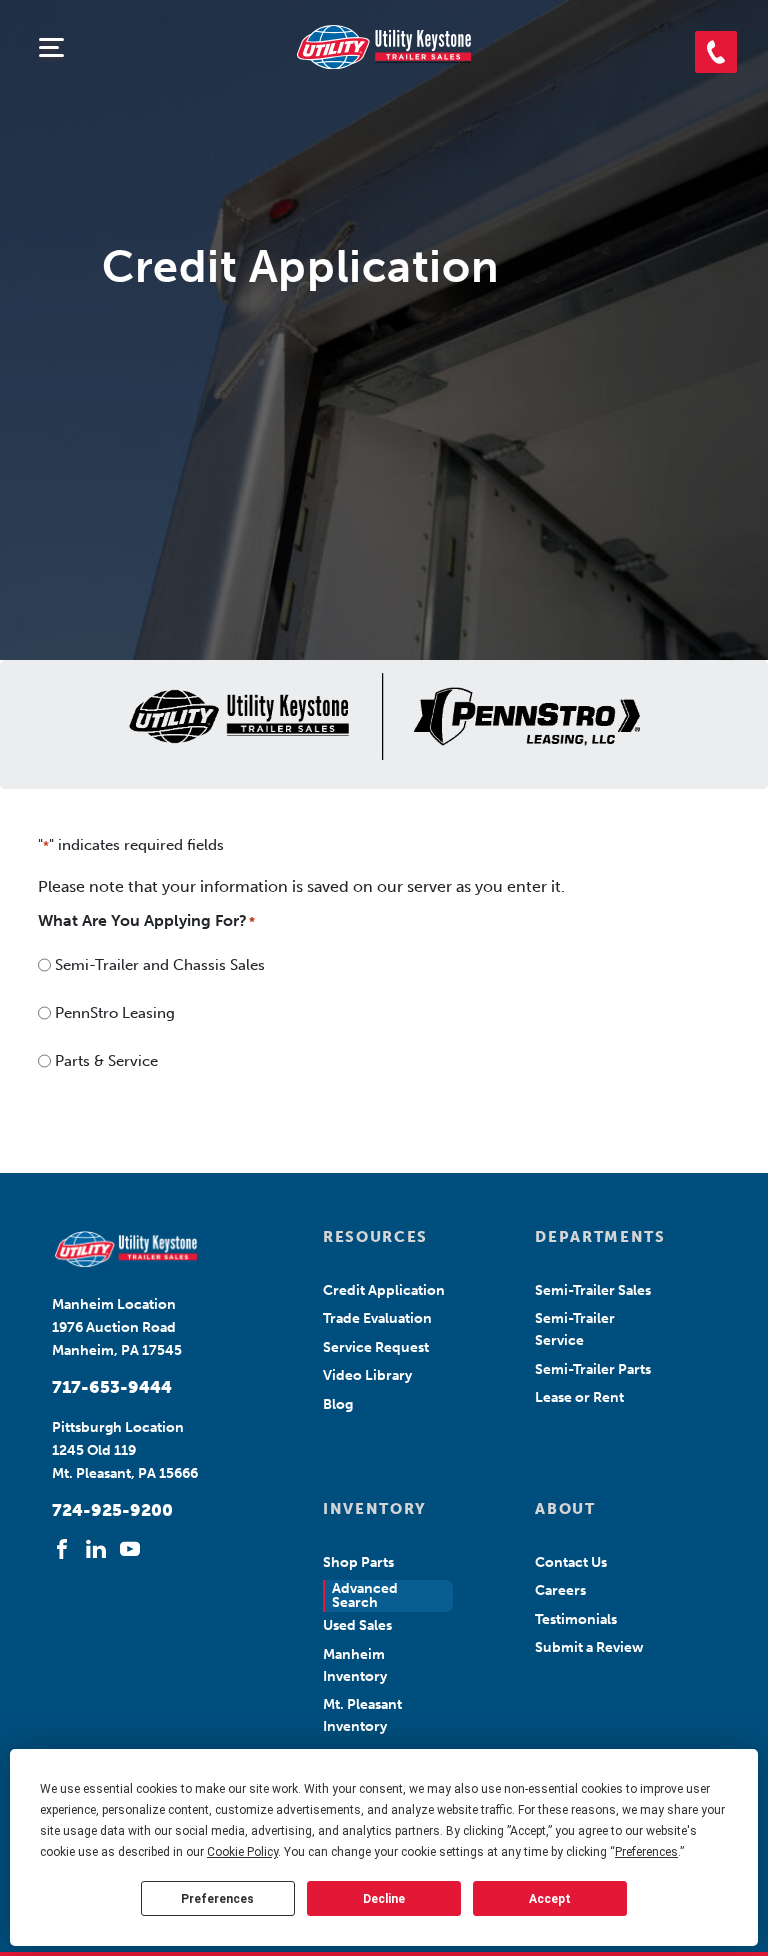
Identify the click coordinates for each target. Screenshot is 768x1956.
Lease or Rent (579, 1397)
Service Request (376, 1347)
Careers (560, 1590)
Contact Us (571, 1562)
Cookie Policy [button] (242, 1852)
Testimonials (576, 1619)
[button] (716, 52)
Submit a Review (589, 1647)
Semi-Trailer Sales (593, 1290)
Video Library (367, 1375)
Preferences (217, 1899)
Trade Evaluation (377, 1318)
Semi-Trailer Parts (593, 1369)
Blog (338, 1404)
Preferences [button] (646, 1852)
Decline (384, 1899)
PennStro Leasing (115, 1013)
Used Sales (357, 1625)
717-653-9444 (112, 1387)
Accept (550, 1899)
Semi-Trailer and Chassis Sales (160, 965)
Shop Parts (358, 1562)
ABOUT (565, 1509)
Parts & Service (106, 1061)
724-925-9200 (112, 1510)
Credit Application (384, 1290)
